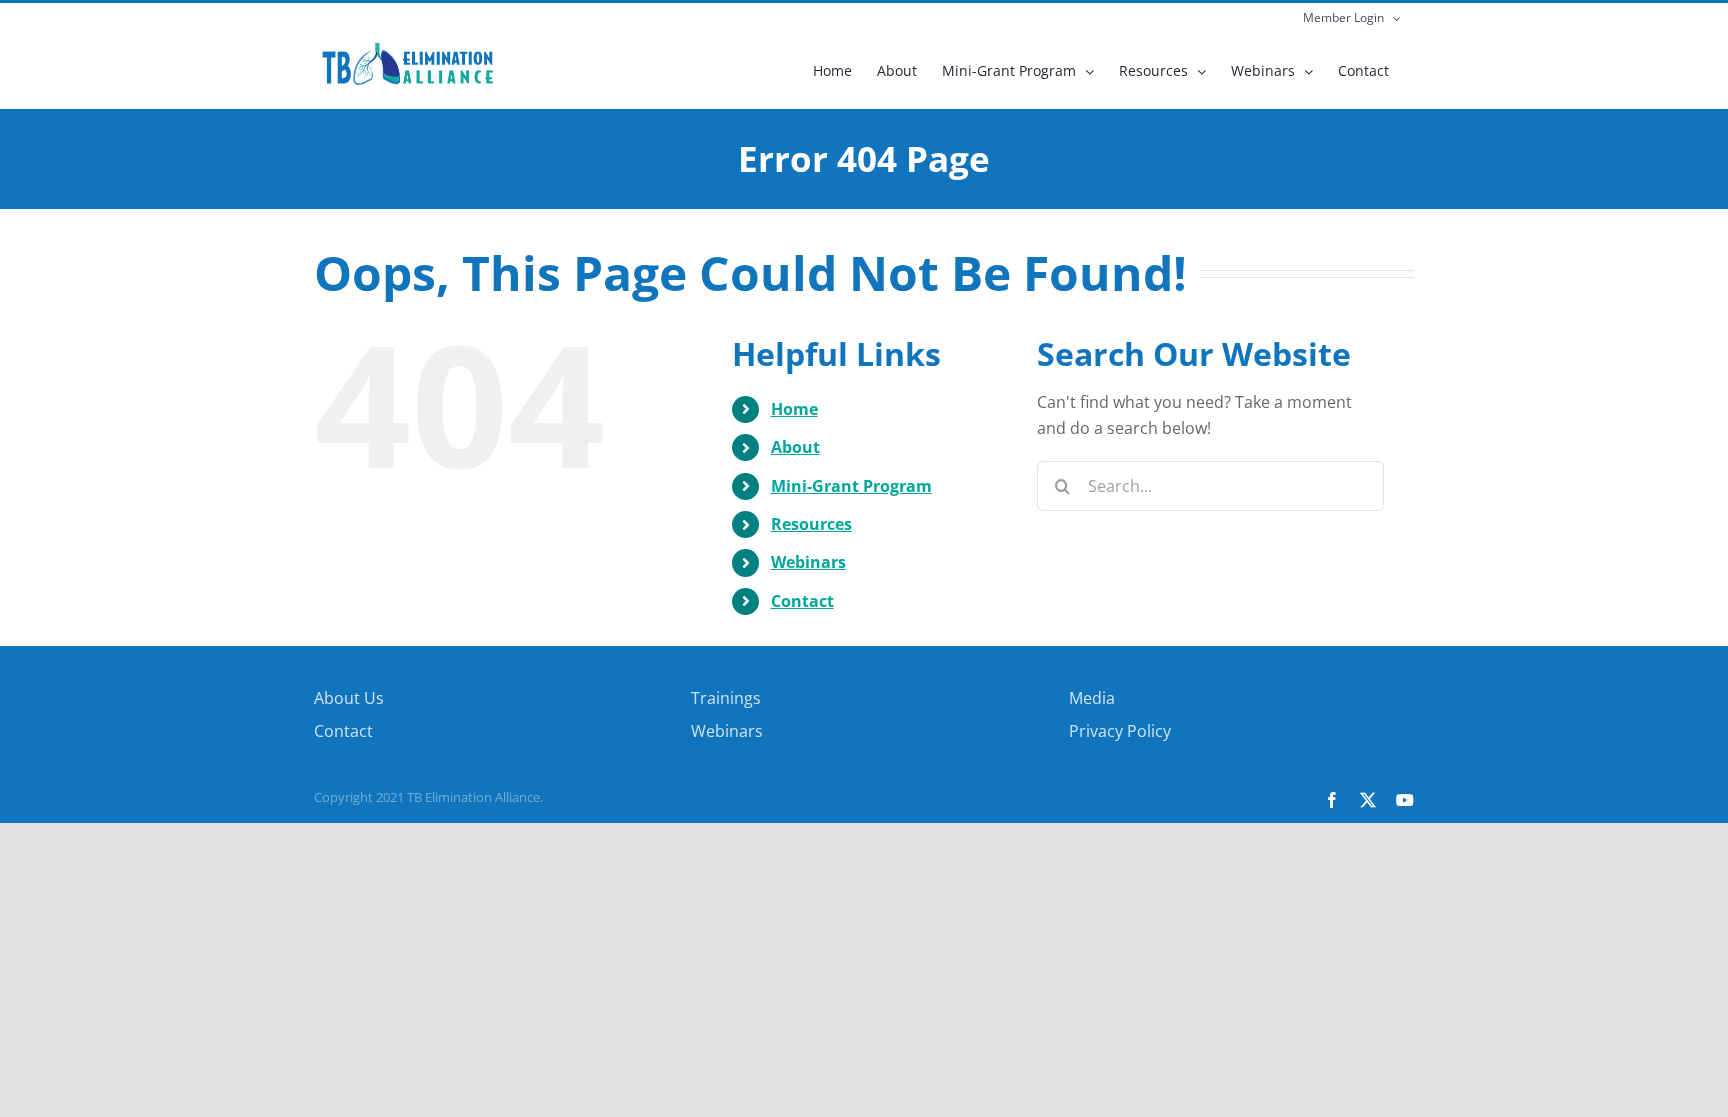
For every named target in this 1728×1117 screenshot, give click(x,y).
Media (1092, 698)
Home (794, 409)
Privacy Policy (1120, 731)
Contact (802, 601)
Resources (811, 524)
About (795, 447)
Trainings (726, 698)
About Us (349, 698)
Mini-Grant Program (851, 486)
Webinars (808, 562)
